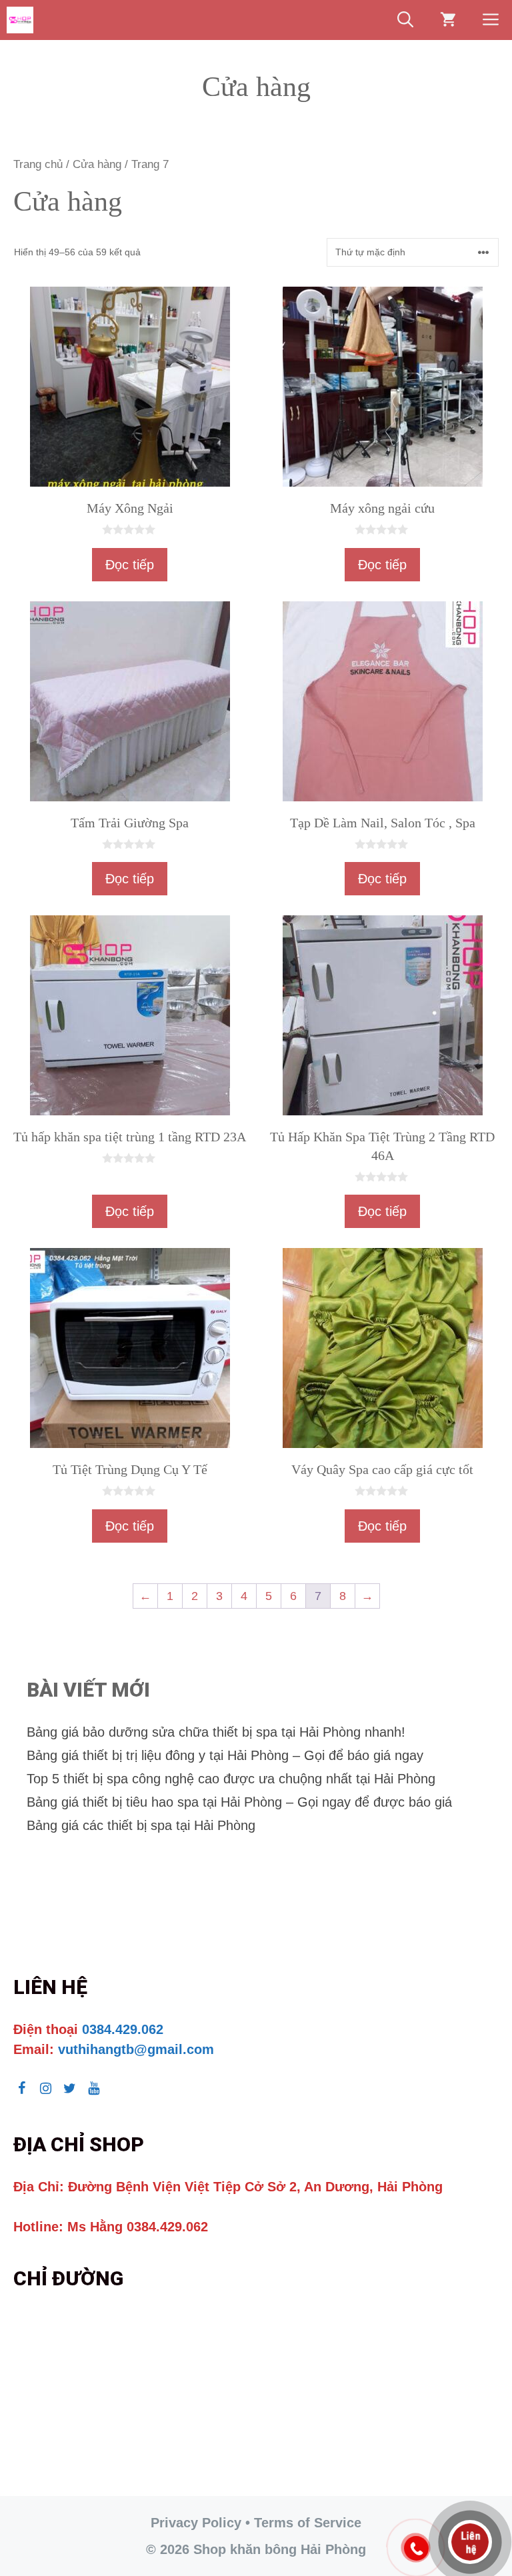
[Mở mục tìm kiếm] (405, 20)
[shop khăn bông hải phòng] (20, 20)
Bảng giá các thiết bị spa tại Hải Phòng (141, 1825)
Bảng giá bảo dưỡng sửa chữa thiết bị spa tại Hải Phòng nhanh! (216, 1732)
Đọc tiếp (130, 565)
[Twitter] (69, 2089)
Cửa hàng (97, 164)
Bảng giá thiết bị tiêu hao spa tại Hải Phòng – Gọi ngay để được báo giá (239, 1802)
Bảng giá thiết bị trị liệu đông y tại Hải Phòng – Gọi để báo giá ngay (225, 1755)
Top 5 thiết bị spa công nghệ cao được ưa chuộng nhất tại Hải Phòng (231, 1779)
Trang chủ (38, 164)
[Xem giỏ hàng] (448, 20)
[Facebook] (21, 2089)
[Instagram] (45, 2089)
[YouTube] (93, 2089)
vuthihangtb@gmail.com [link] (136, 2049)
